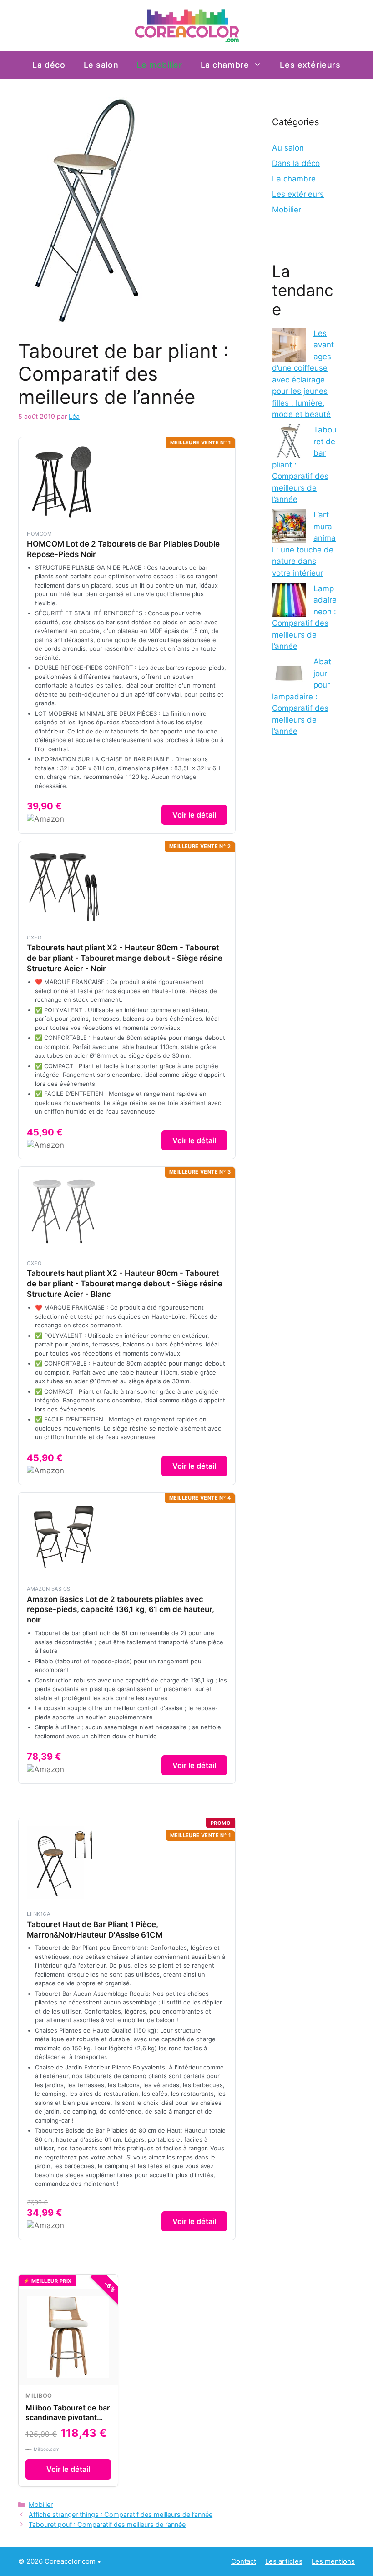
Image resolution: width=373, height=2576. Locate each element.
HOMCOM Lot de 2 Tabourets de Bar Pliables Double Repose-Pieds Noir (123, 549)
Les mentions (333, 2561)
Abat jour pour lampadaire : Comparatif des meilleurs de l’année (302, 696)
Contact (244, 2561)
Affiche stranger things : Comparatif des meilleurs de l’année (121, 2514)
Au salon (288, 148)
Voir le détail (194, 815)
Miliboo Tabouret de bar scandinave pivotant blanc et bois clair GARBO (68, 2422)
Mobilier (41, 2504)
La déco (49, 65)
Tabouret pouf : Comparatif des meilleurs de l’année (107, 2524)
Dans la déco (296, 163)
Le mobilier (159, 65)
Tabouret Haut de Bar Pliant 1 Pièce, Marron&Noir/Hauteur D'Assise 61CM (95, 1930)
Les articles (284, 2561)
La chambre (225, 65)
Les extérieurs (310, 65)
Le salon (101, 65)
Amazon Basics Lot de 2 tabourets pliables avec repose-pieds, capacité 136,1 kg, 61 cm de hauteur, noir (121, 1610)
